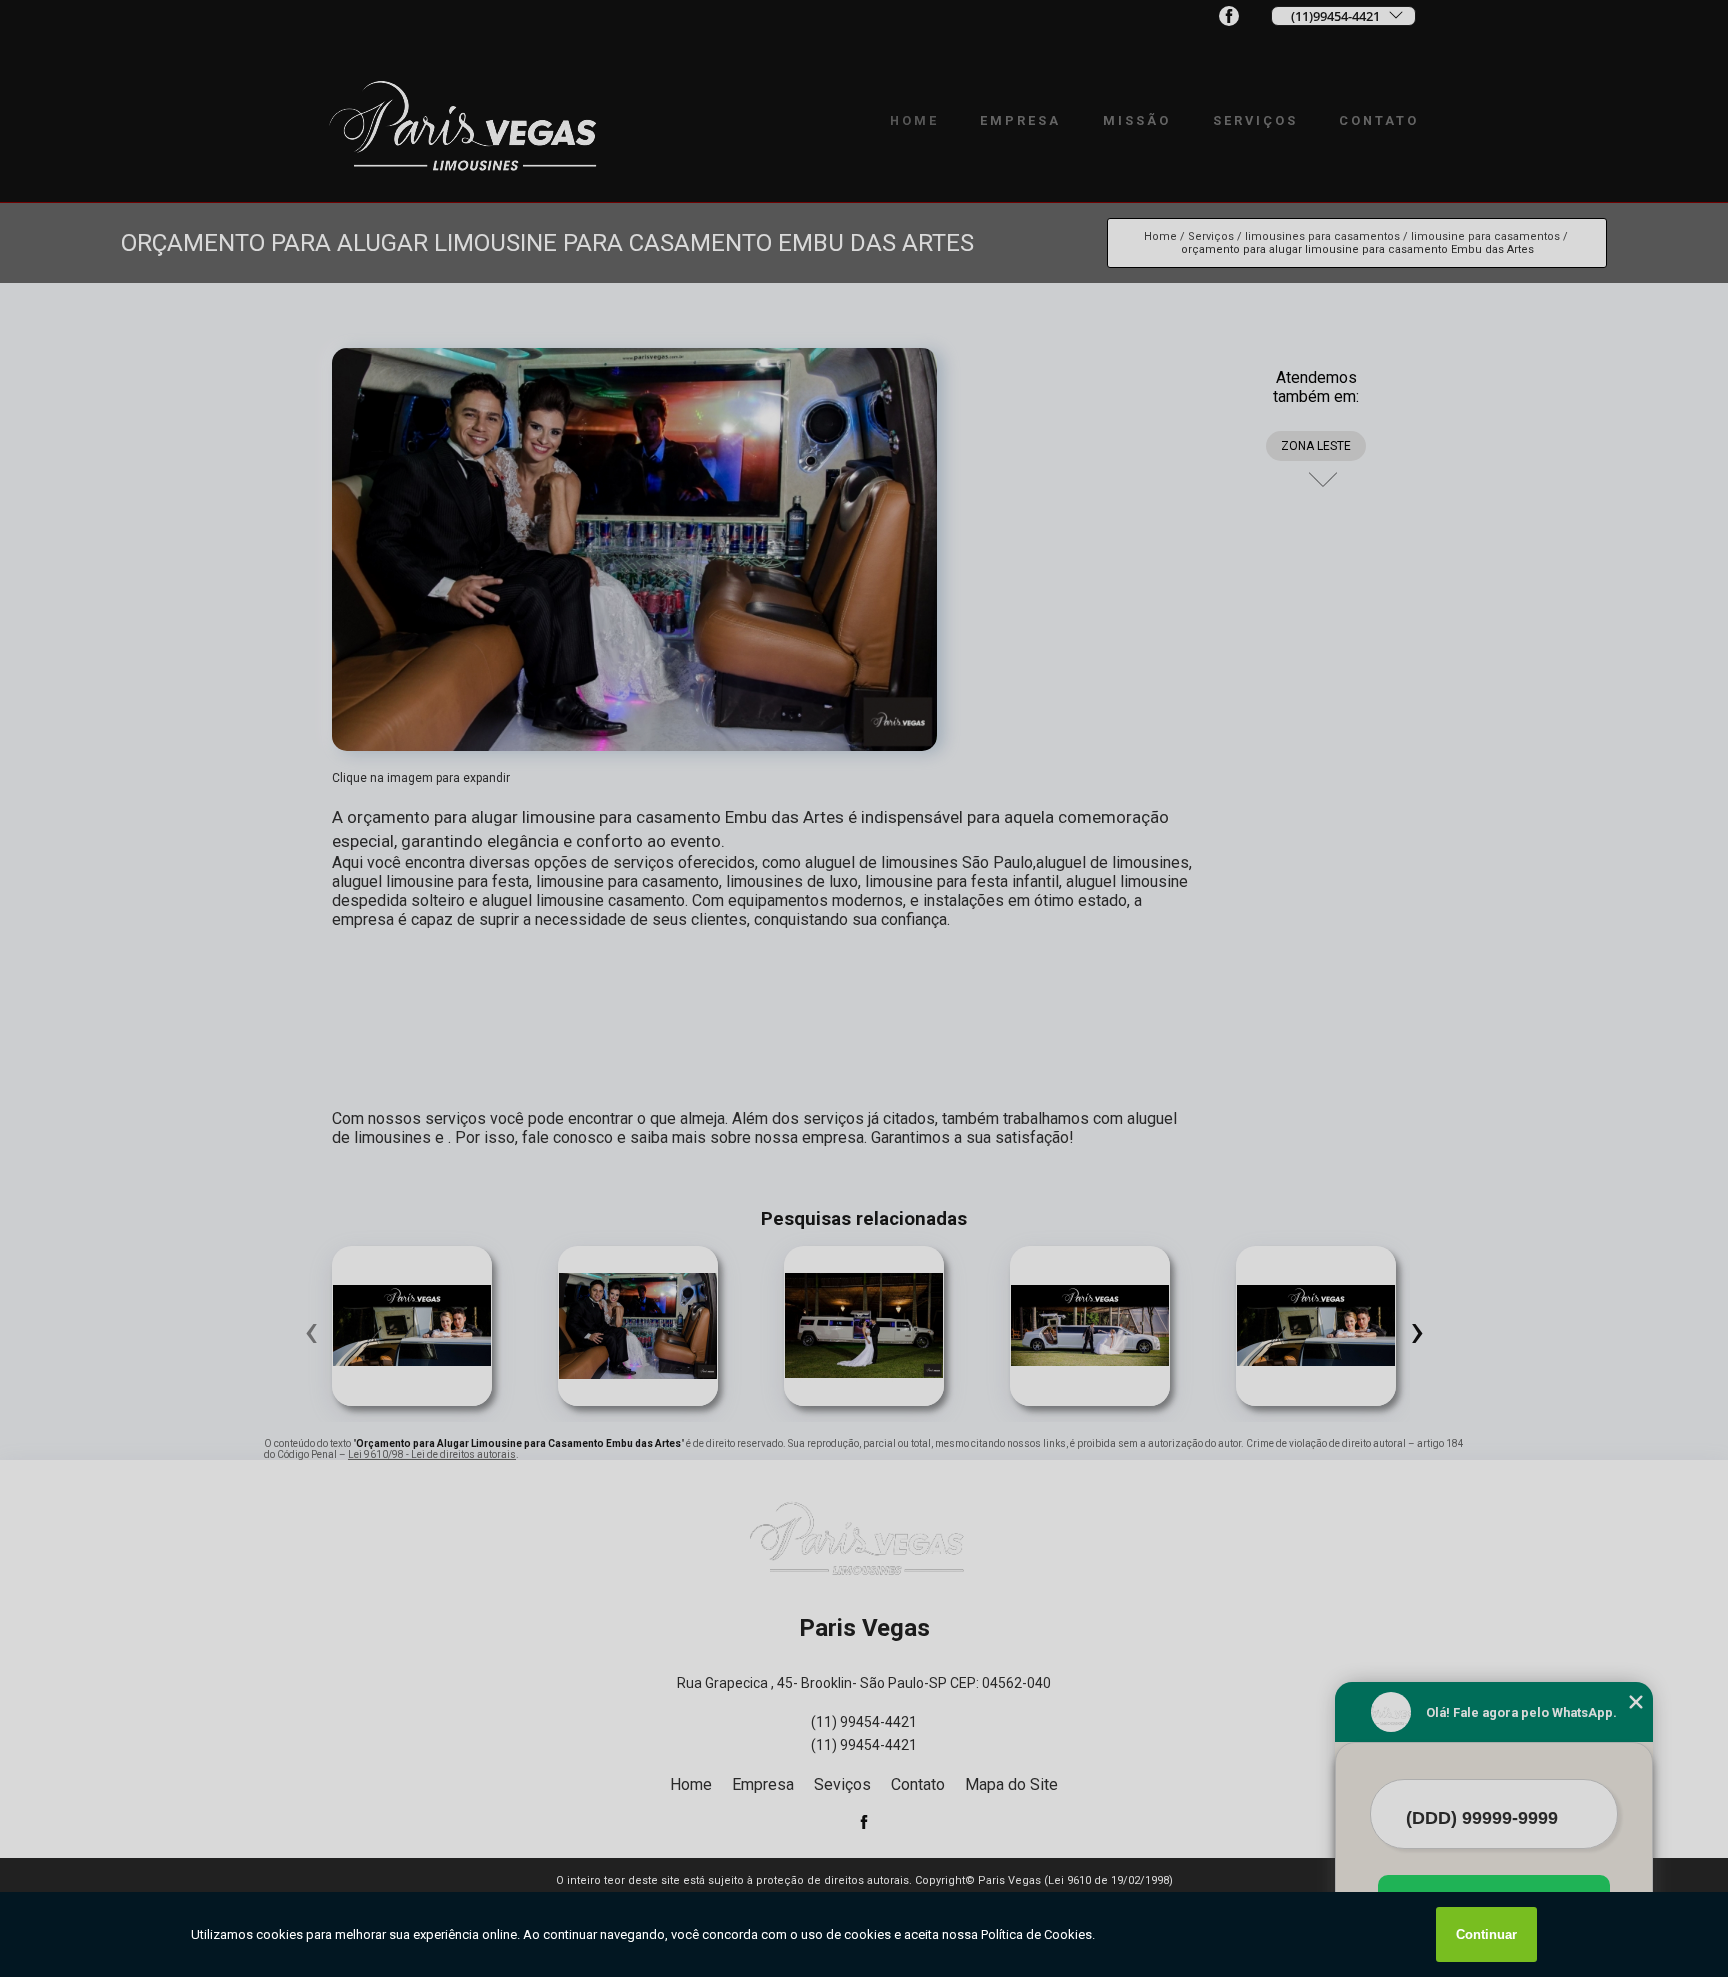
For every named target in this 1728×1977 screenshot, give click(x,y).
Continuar (1486, 1934)
